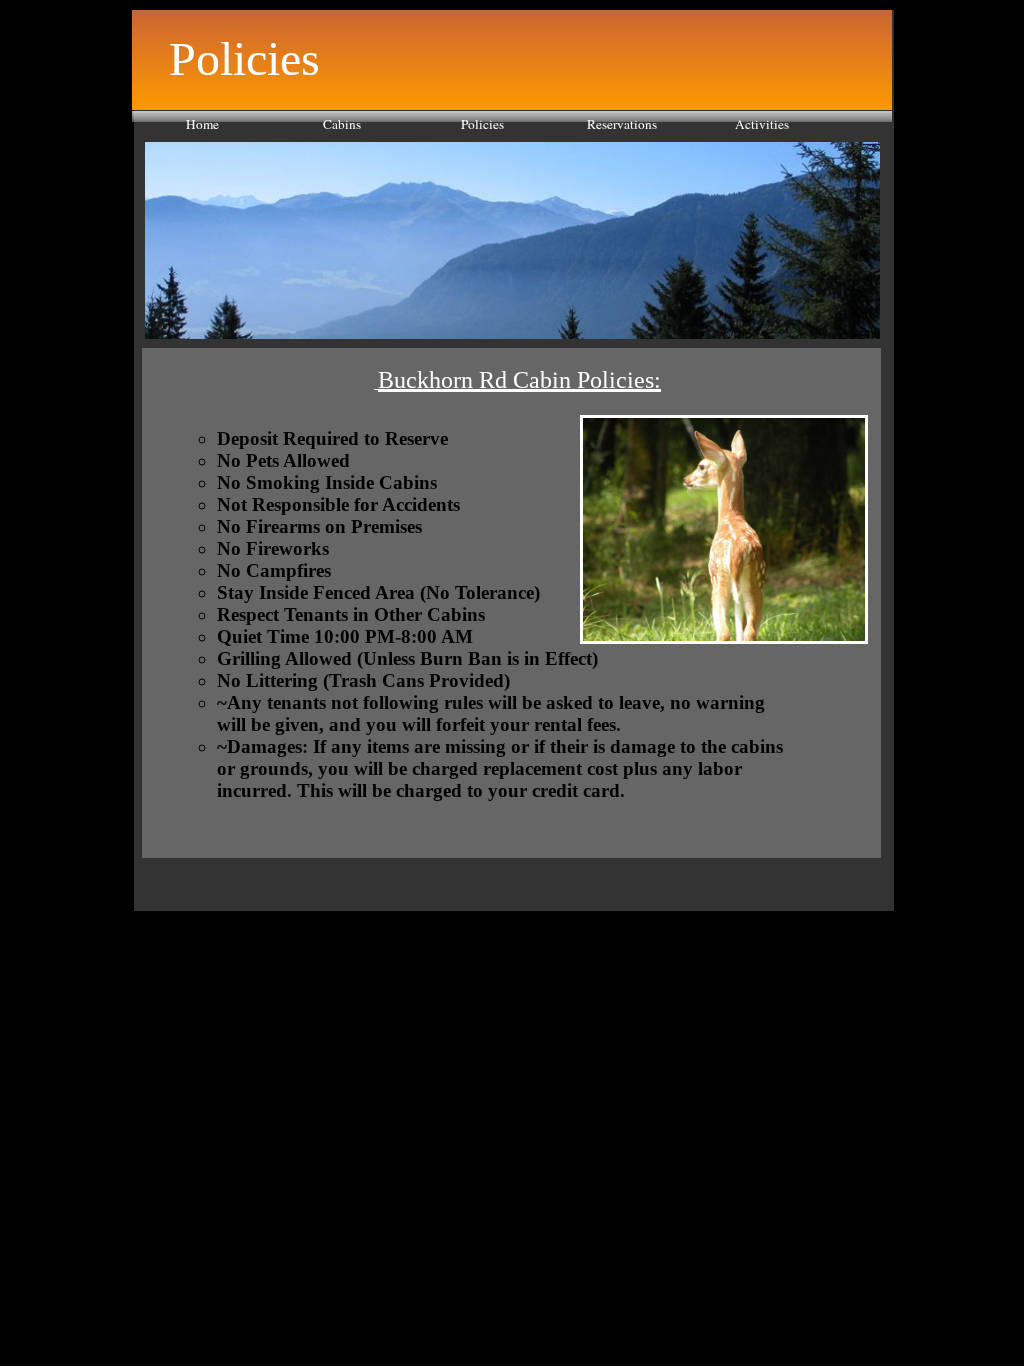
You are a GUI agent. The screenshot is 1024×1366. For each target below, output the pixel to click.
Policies (482, 124)
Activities (762, 124)
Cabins (342, 124)
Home (202, 124)
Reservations (622, 124)
